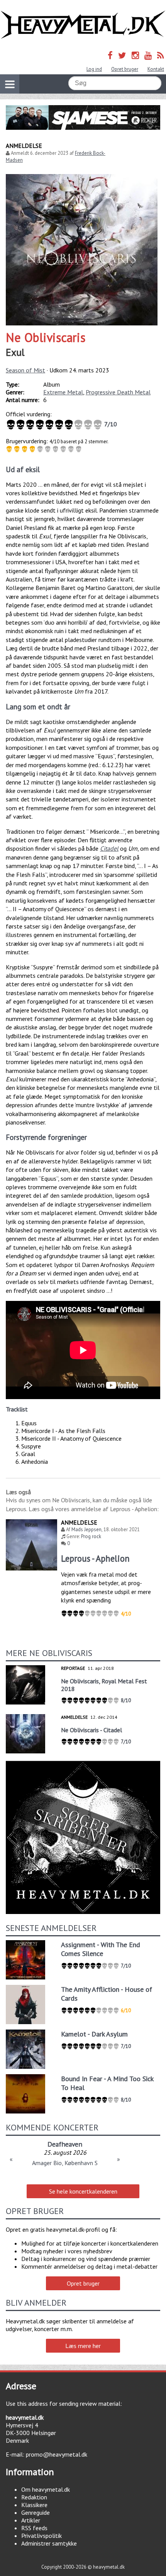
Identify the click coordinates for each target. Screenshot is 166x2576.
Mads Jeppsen (86, 1529)
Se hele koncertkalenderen (83, 2191)
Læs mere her (83, 2346)
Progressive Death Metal (118, 392)
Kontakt (156, 69)
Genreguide (36, 2512)
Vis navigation (10, 84)
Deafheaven (65, 2144)
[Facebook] (110, 55)
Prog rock (91, 1536)
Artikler (31, 2520)
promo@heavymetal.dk (57, 2454)
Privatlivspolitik (41, 2536)
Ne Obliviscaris (46, 337)
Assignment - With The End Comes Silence (101, 1949)
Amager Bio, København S (65, 2163)
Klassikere (34, 2505)
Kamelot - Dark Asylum (94, 2034)
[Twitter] (122, 55)
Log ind (94, 69)
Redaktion (34, 2497)
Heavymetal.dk (83, 25)
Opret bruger (125, 69)
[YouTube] (148, 55)
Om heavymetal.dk (46, 2489)
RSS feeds (34, 2528)
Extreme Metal (63, 392)
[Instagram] (135, 55)
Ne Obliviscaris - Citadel (91, 1730)
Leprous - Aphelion (95, 1558)
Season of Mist (25, 370)
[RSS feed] (161, 55)
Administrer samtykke (49, 2543)
